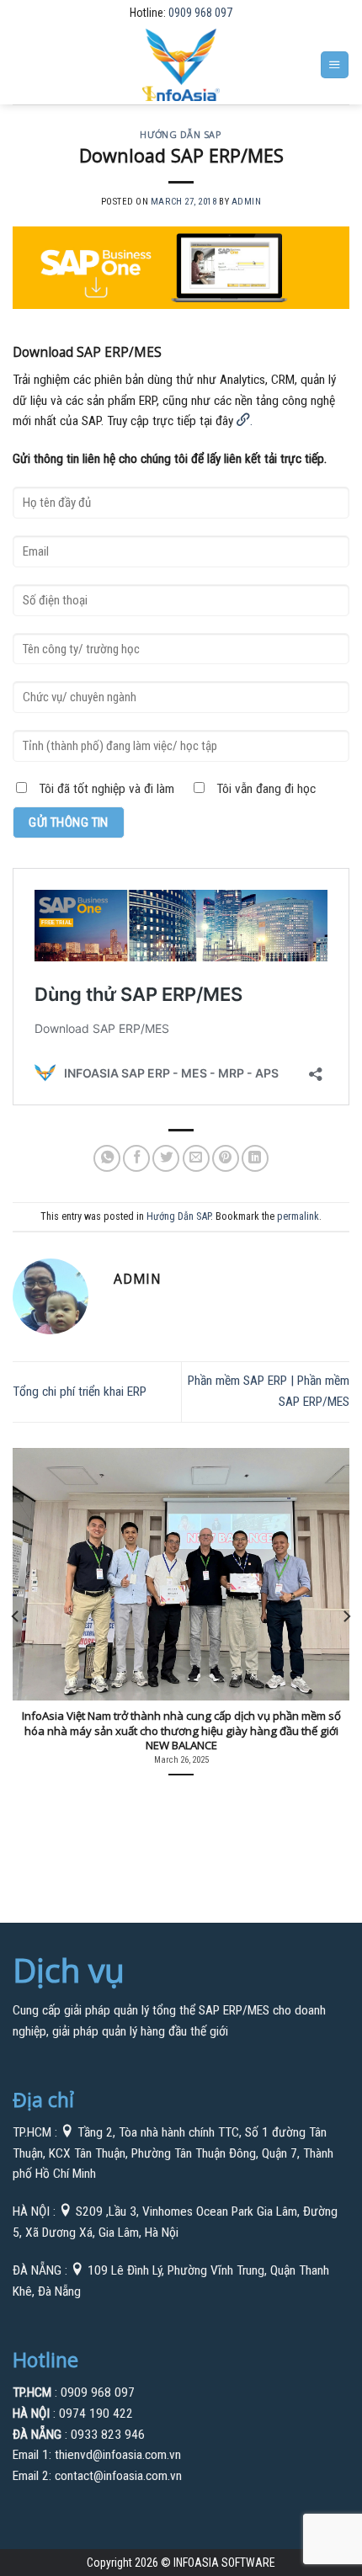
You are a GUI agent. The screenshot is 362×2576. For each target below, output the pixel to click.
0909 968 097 (200, 13)
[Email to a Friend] (196, 1158)
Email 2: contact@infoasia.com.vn (97, 2476)
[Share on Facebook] (136, 1158)
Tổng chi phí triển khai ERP (80, 1392)
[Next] (346, 1616)
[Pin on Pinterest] (226, 1158)
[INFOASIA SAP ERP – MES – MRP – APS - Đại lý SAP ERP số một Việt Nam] (181, 65)
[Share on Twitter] (166, 1158)
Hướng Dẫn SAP (181, 134)
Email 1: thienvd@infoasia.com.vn (97, 2455)
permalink (298, 1216)
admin (247, 202)
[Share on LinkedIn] (255, 1158)
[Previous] (16, 1616)
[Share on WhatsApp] (107, 1158)
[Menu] (334, 65)
